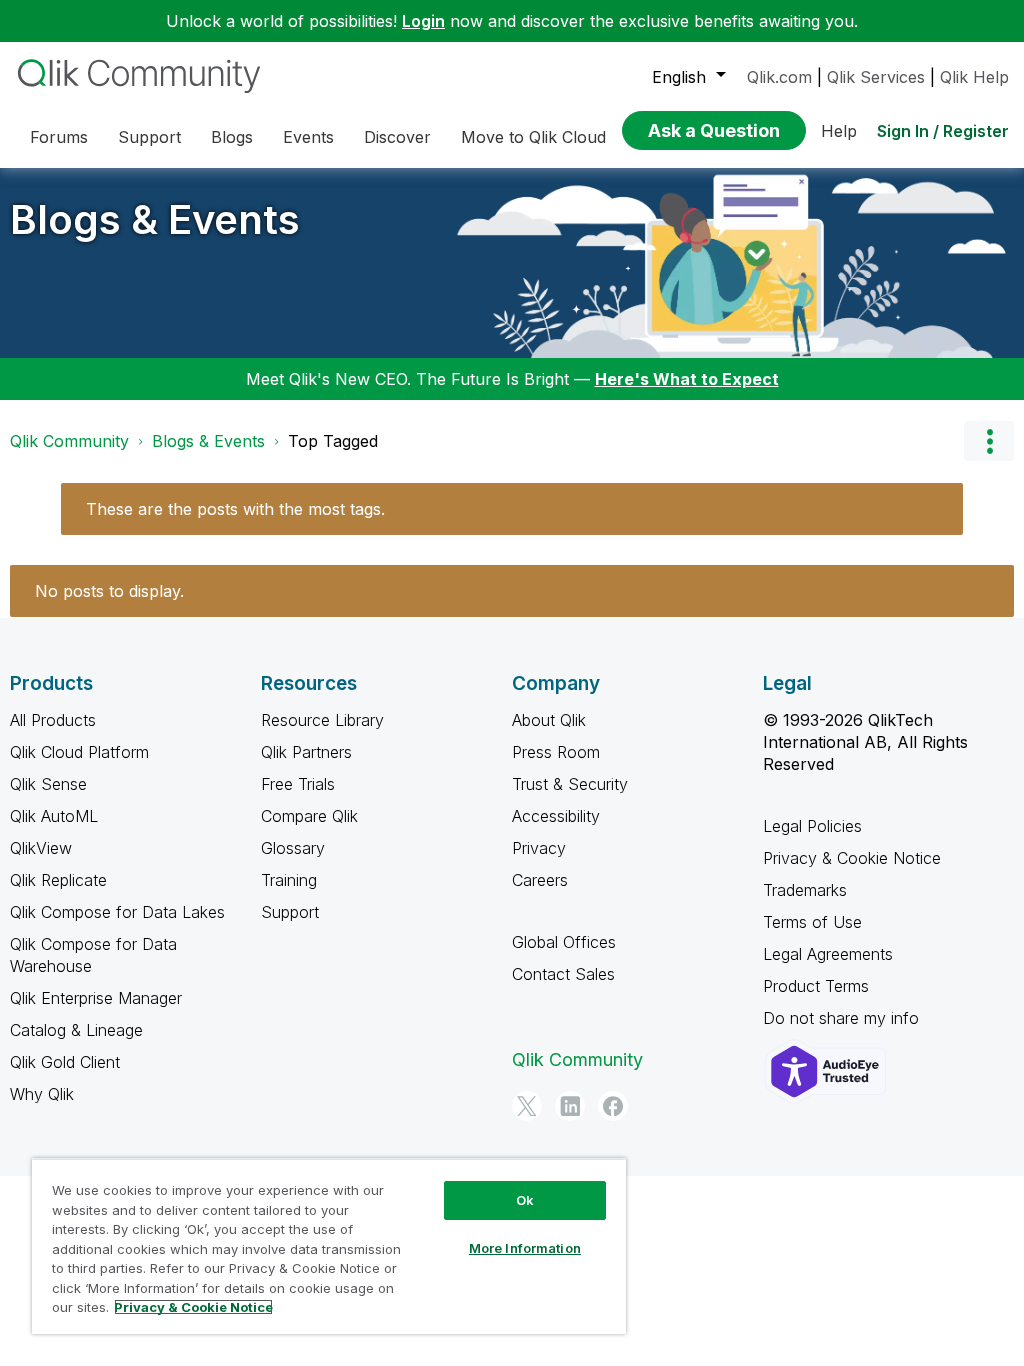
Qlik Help (974, 77)
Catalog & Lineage (76, 1030)
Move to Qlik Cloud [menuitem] (533, 137)
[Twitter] (527, 1106)
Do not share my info (843, 1018)
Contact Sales (563, 974)
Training (289, 880)
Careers (540, 880)
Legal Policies (812, 826)
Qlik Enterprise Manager (96, 998)
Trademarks (805, 890)
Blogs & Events (155, 219)
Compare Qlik (309, 816)
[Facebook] (613, 1106)
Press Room (556, 752)
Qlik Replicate (58, 880)
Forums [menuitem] (59, 137)
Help (839, 131)
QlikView (41, 848)
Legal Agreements (828, 954)
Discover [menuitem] (397, 137)
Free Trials (298, 784)
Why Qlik (42, 1094)
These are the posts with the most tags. (235, 509)
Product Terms (816, 986)
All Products (53, 720)
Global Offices (564, 942)
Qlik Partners (306, 752)
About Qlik (549, 720)
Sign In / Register (943, 131)
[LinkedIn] (570, 1106)
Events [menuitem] (308, 137)
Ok (525, 1200)
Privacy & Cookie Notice (852, 858)
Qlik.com (779, 77)
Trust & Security (570, 784)
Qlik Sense (48, 784)
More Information (525, 1248)
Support (290, 912)
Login (423, 21)
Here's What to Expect (687, 379)
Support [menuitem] (149, 137)
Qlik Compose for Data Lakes (117, 912)
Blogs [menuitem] (232, 137)
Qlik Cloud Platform (79, 752)
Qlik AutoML (54, 816)
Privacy (539, 848)
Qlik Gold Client (65, 1062)
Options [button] (989, 441)
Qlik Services (876, 77)
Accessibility (556, 816)
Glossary (293, 848)
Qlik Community (69, 441)
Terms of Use (812, 922)
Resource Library (322, 720)
